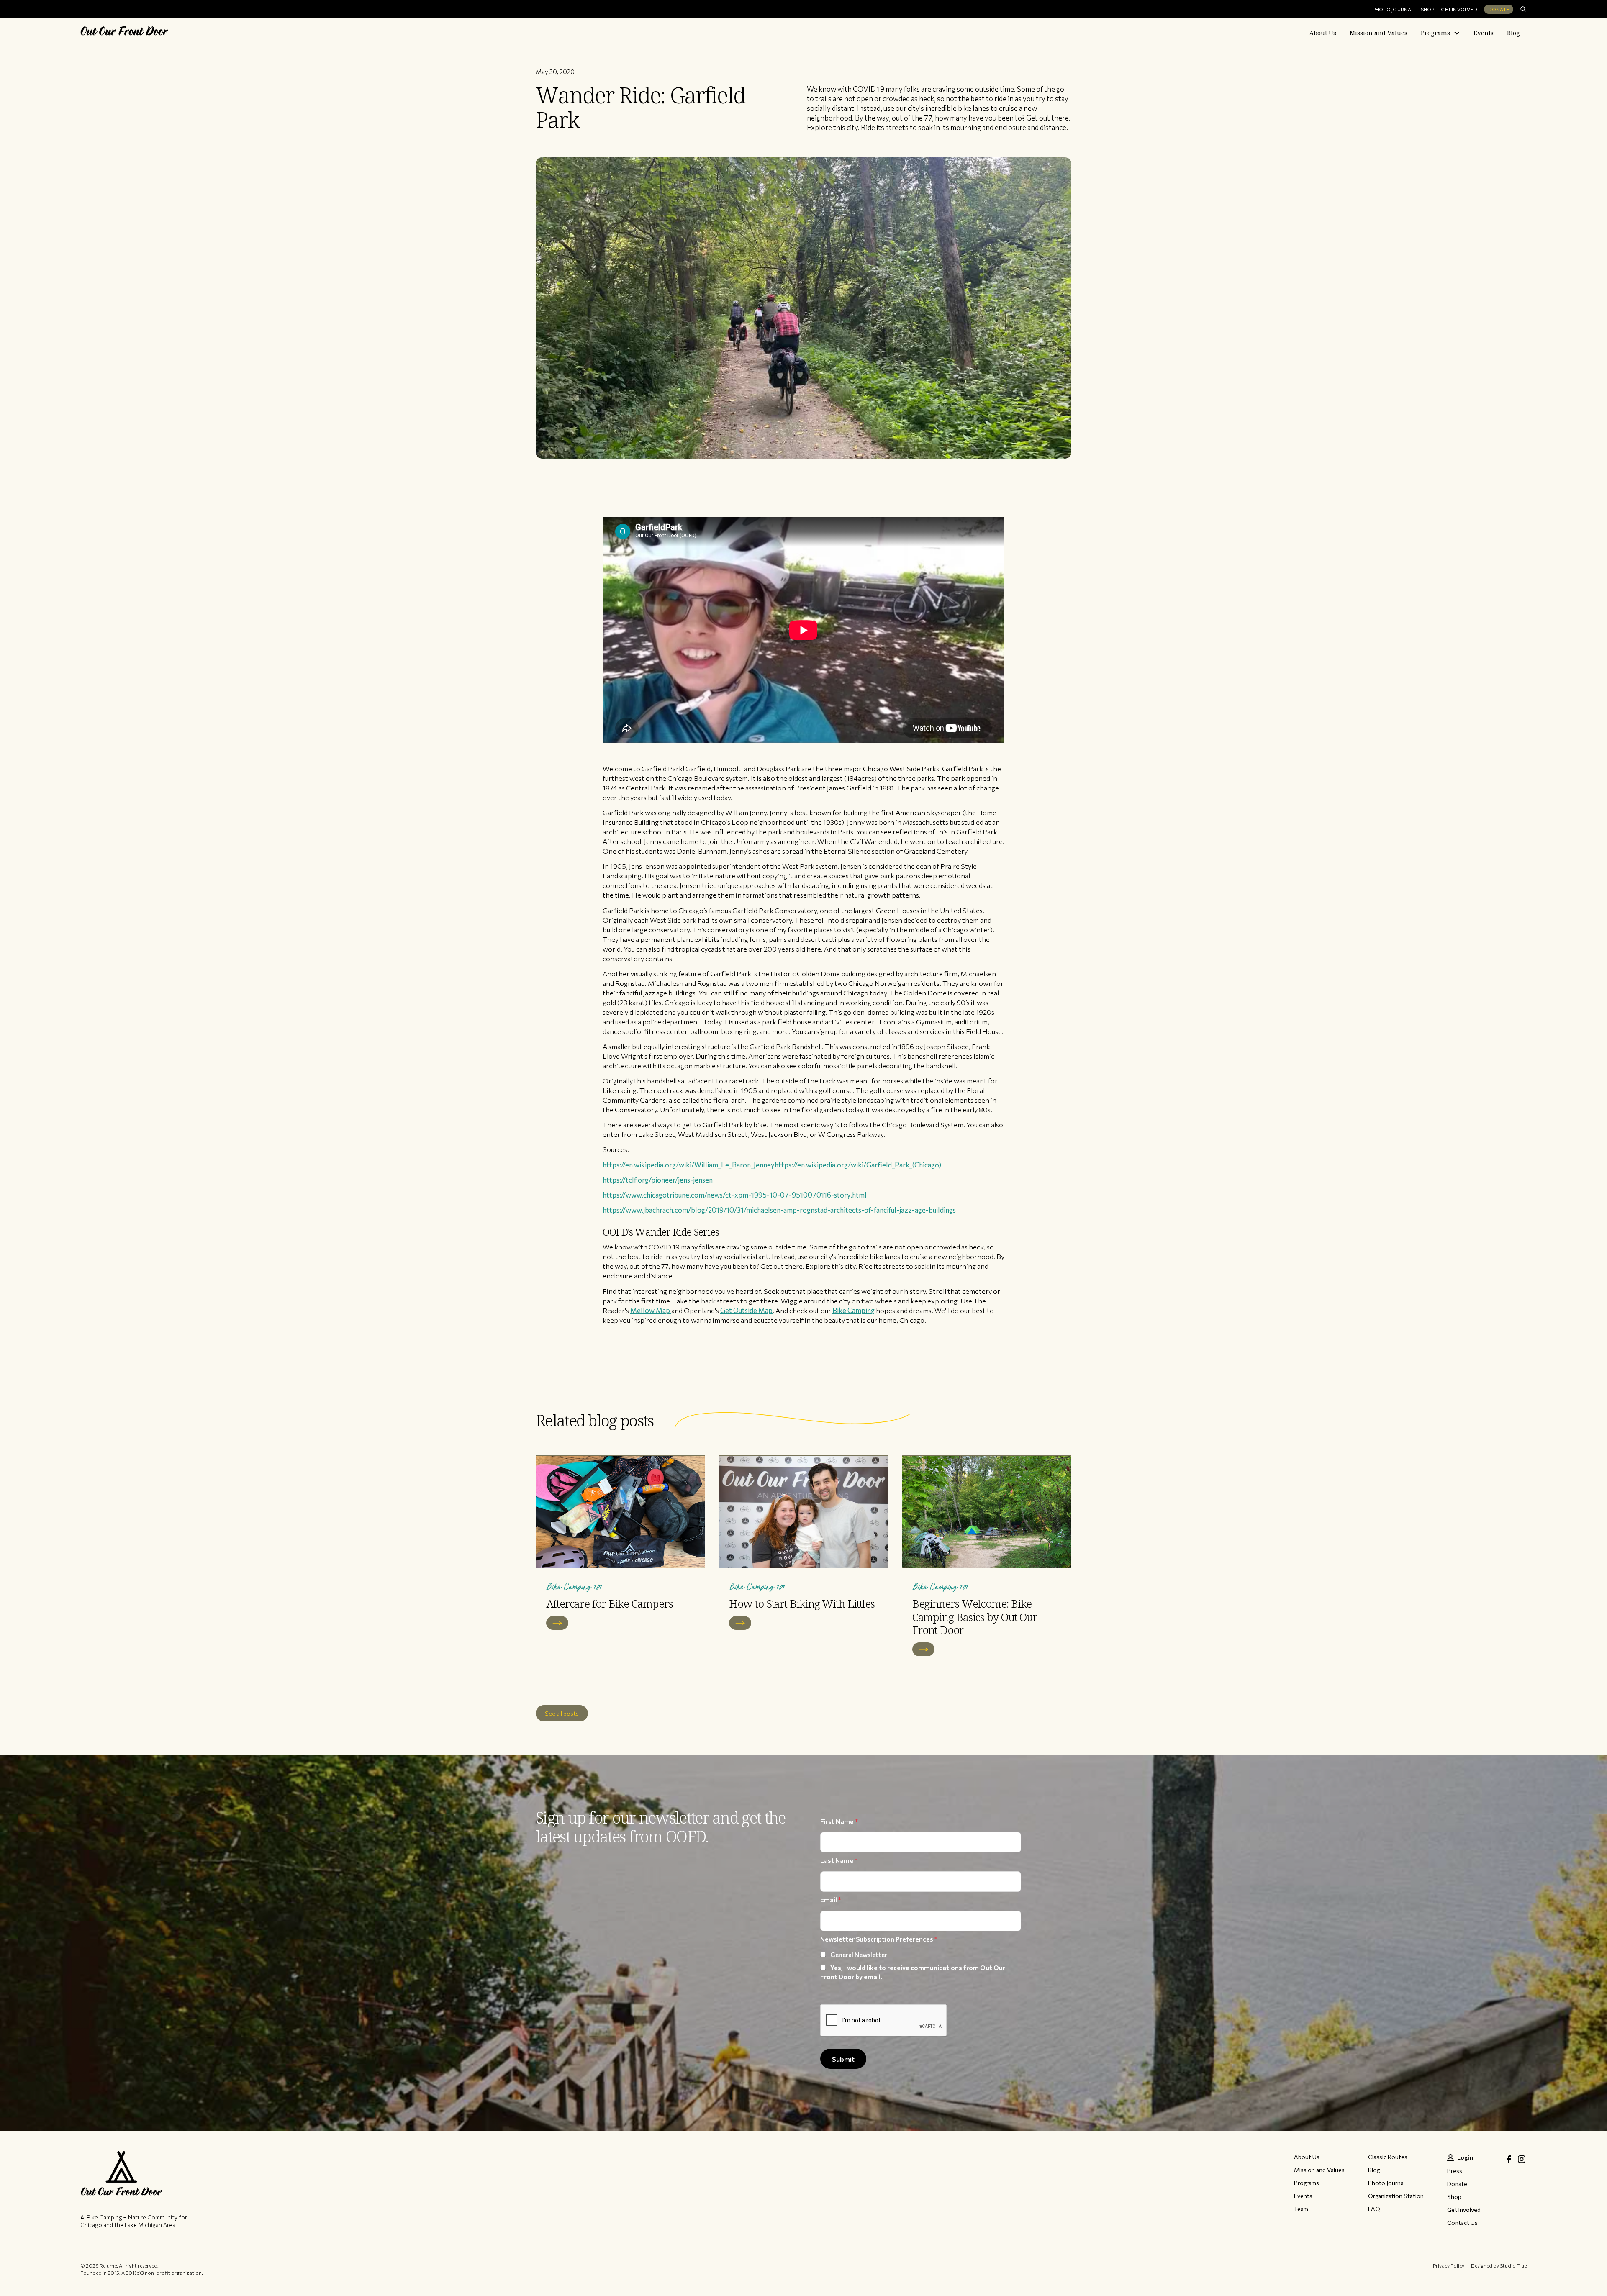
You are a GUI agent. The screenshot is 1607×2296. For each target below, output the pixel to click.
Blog (1513, 33)
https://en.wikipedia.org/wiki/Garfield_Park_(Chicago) (858, 1165)
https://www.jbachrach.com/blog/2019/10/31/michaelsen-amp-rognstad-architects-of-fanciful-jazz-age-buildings (779, 1210)
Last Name (839, 1860)
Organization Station (1396, 2196)
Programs (1435, 33)
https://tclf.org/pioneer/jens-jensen (658, 1180)
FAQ (1374, 2209)
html (859, 1195)
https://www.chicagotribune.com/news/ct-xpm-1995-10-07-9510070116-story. (727, 1195)
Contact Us (1462, 2223)
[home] (124, 33)
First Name (839, 1821)
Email (831, 1900)
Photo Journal (1393, 9)
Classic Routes (1388, 2157)
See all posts (562, 1713)
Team (1301, 2209)
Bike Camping (854, 1310)
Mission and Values (1379, 33)
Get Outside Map (746, 1310)
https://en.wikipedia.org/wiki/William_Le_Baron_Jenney (689, 1165)
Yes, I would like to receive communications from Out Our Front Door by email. (913, 1972)
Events (1484, 33)
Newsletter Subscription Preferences (879, 1939)
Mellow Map (651, 1310)
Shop (1428, 9)
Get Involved (1459, 9)
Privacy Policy (1449, 2265)
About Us (1323, 33)
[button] (1440, 33)
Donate (1499, 9)
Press (1455, 2171)
